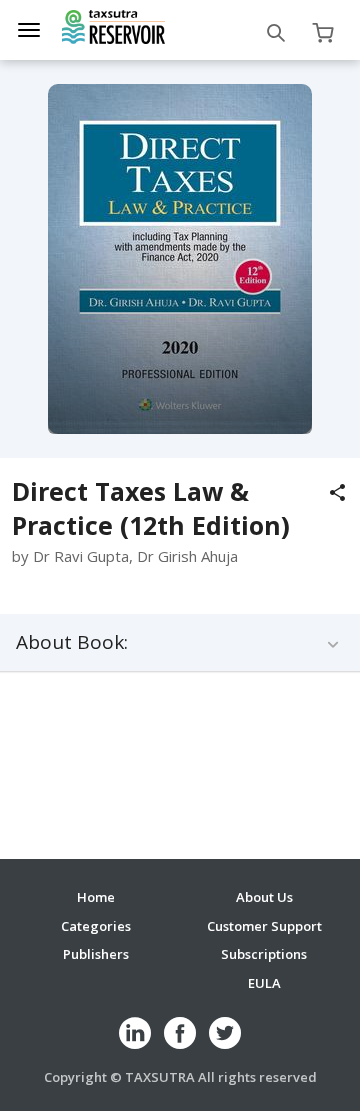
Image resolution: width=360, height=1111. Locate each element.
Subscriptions (264, 954)
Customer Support (264, 926)
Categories (96, 926)
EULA (264, 983)
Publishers (96, 954)
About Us (264, 897)
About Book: (72, 642)
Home (96, 897)
